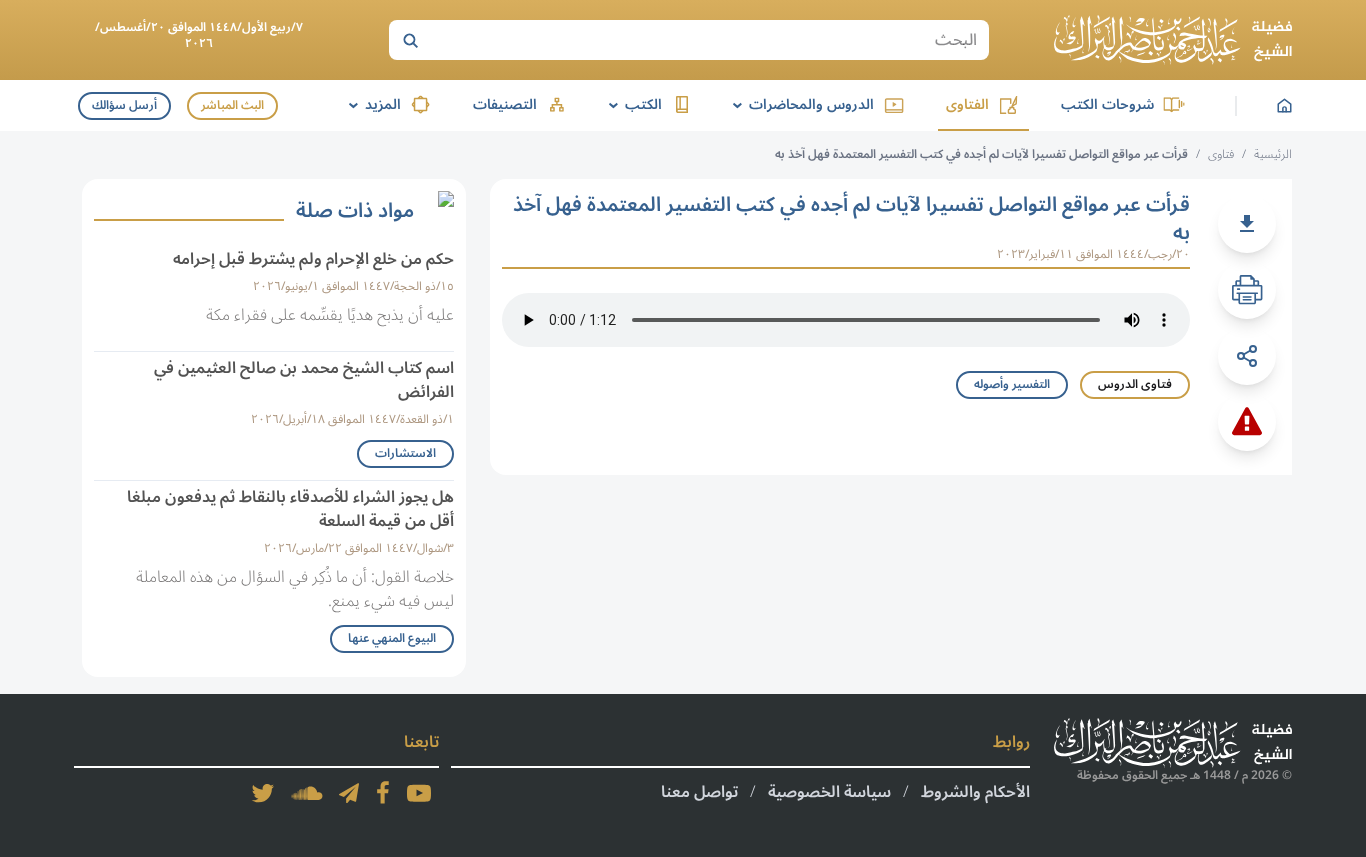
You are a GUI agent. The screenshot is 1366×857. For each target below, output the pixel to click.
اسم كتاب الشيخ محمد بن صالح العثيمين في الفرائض (304, 380)
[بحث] (410, 40)
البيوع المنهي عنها (392, 638)
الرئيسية (1273, 154)
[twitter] (263, 793)
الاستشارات (405, 453)
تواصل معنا (699, 792)
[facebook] (383, 793)
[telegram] (349, 793)
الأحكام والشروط (975, 792)
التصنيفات (505, 104)
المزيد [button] (371, 104)
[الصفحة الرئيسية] (1173, 40)
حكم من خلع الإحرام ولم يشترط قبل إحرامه (313, 259)
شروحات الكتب (1107, 104)
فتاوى (1221, 154)
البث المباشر (232, 105)
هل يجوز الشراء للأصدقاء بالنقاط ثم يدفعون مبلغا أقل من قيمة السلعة (290, 509)
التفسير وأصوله (1012, 384)
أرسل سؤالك (124, 105)
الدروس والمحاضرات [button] (800, 104)
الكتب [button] (632, 104)
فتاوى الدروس (1135, 384)
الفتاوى (967, 104)
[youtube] (419, 793)
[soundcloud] (307, 793)
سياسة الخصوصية (829, 792)
